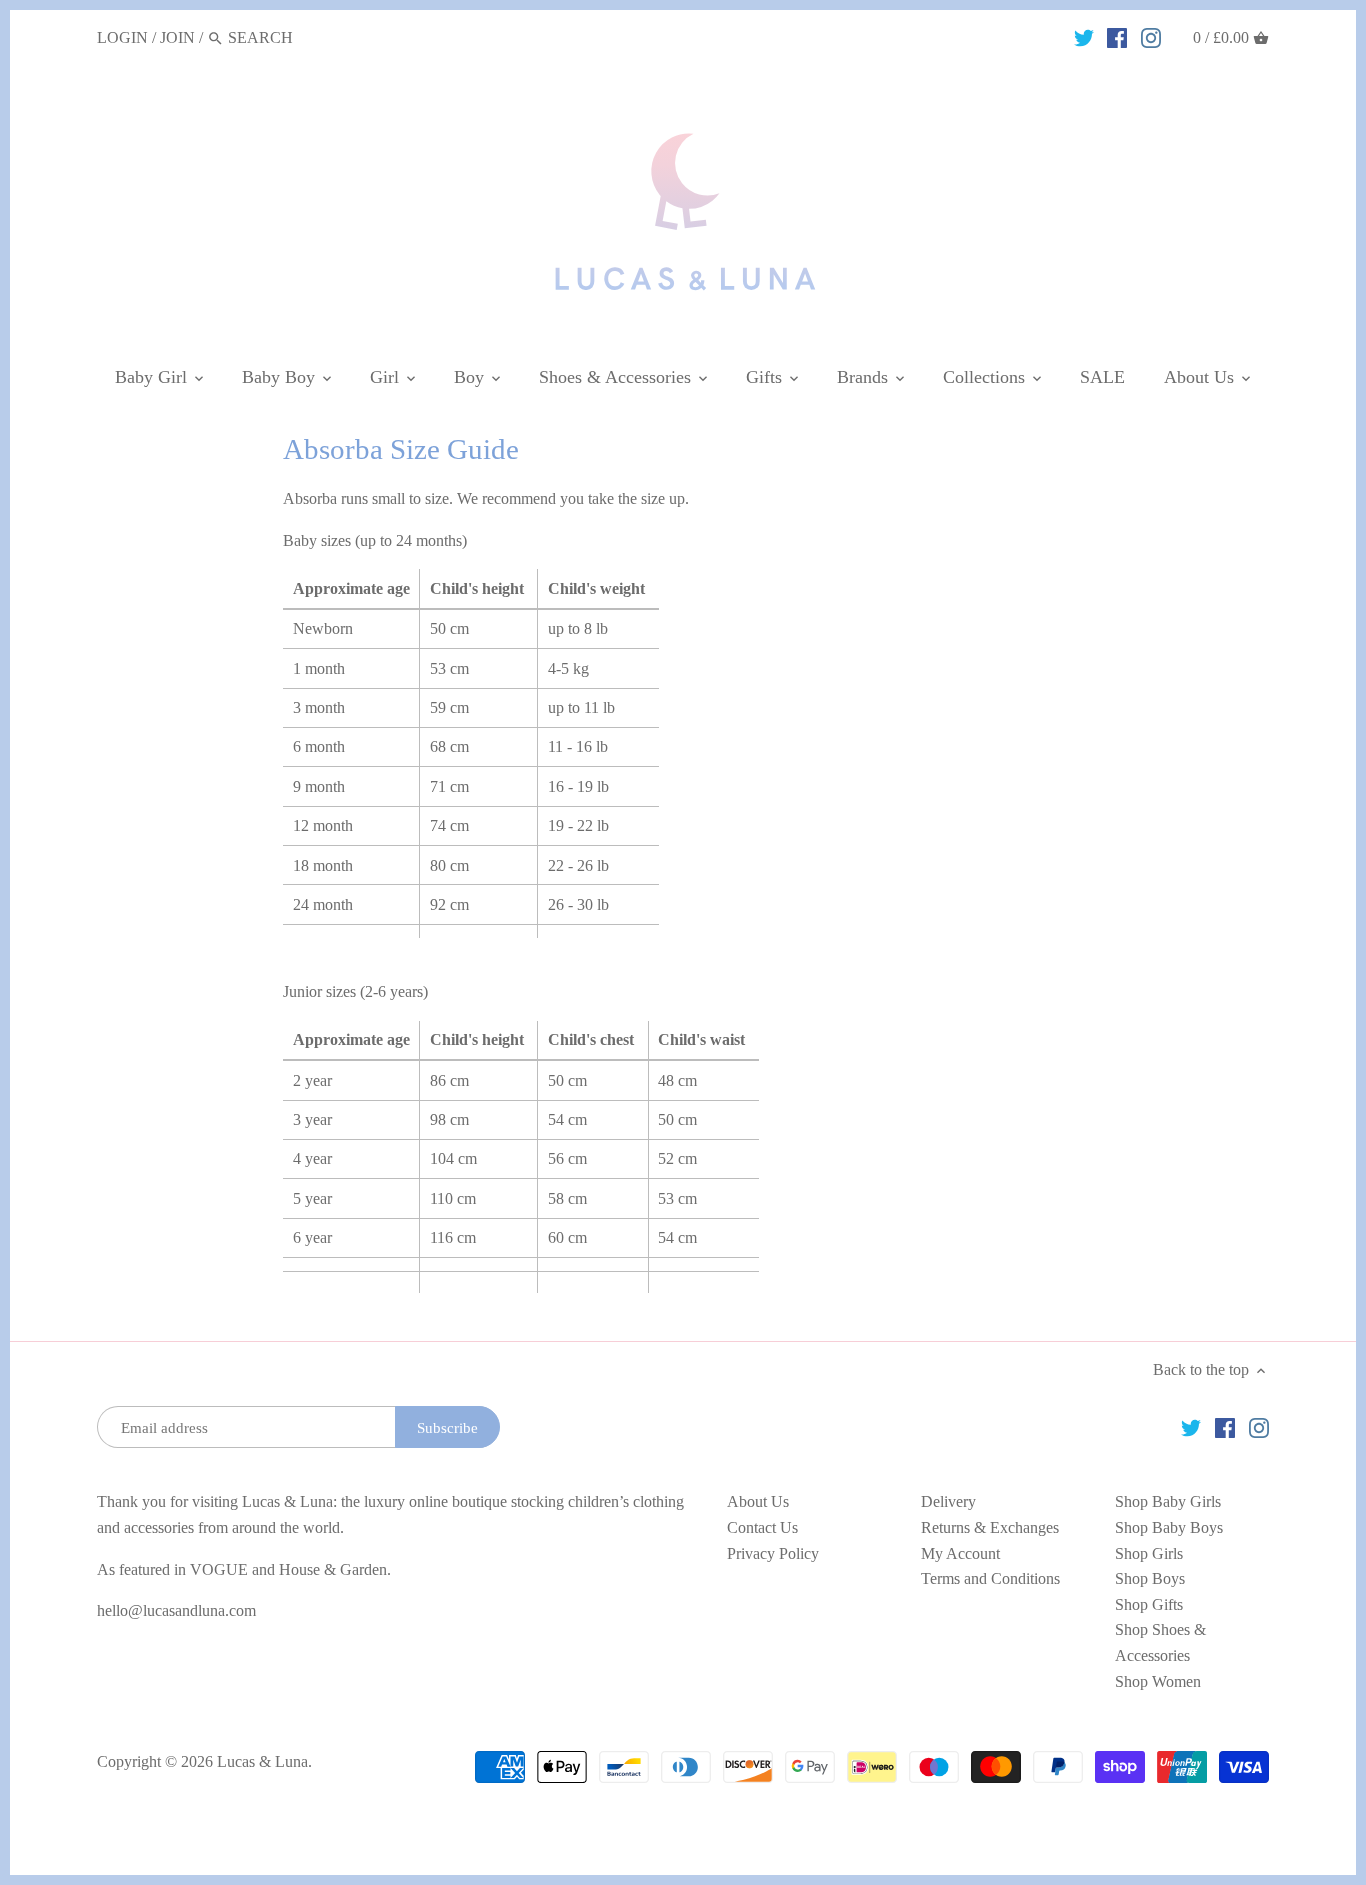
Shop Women (1158, 1681)
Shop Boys (1150, 1578)
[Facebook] (1117, 37)
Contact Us (762, 1527)
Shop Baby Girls (1168, 1501)
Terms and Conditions (990, 1578)
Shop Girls (1149, 1553)
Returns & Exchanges (990, 1527)
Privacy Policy (773, 1553)
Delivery (948, 1501)
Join (177, 37)
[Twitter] (1084, 37)
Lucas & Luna (262, 1761)
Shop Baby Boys (1169, 1527)
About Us (758, 1501)
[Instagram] (1151, 37)
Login (122, 37)
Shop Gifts (1149, 1604)
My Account (960, 1553)
